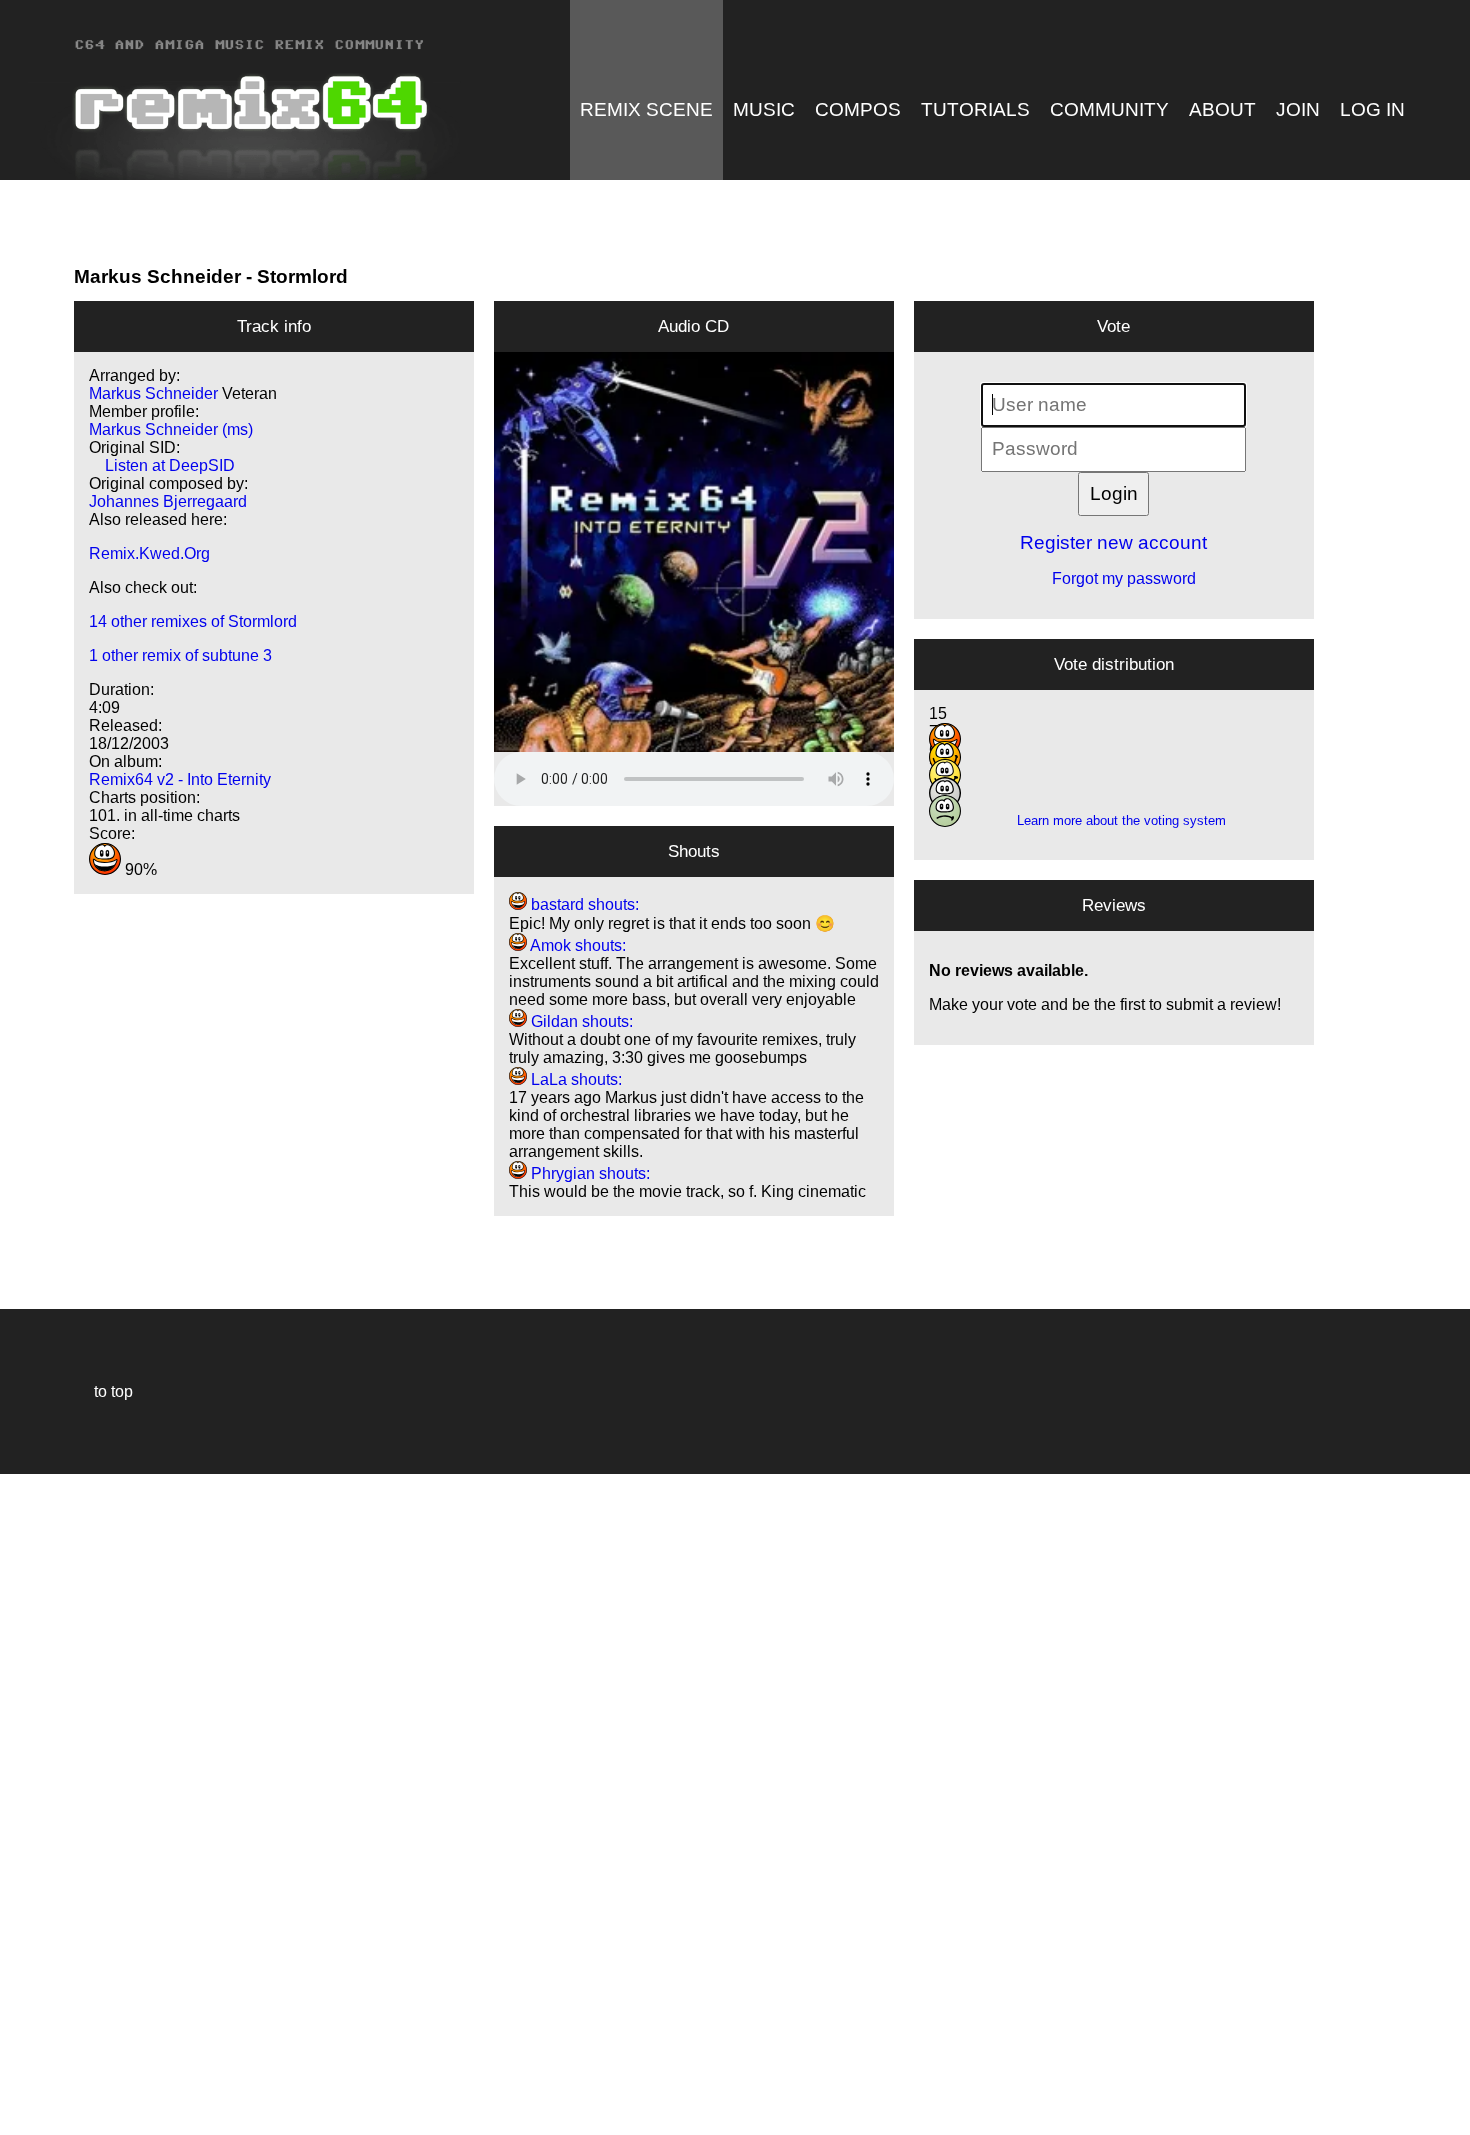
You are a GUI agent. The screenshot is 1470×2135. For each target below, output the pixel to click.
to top (103, 1391)
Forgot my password (1114, 578)
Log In (1372, 109)
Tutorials (975, 109)
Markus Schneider (157, 276)
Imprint (24, 2089)
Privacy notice (26, 2116)
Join (1298, 109)
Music (764, 109)
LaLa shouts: (574, 1079)
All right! (21, 2058)
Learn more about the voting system (1113, 820)
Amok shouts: (576, 945)
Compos (858, 109)
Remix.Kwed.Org (149, 553)
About (1222, 109)
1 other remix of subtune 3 (180, 655)
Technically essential (40, 1802)
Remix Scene (646, 109)
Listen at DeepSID (162, 465)
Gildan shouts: (580, 1021)
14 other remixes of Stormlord (193, 621)
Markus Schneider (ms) (171, 429)
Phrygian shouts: (588, 1173)
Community (1109, 109)
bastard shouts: (583, 904)
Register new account (1113, 542)
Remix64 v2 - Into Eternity (180, 779)
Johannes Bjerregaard (168, 501)
